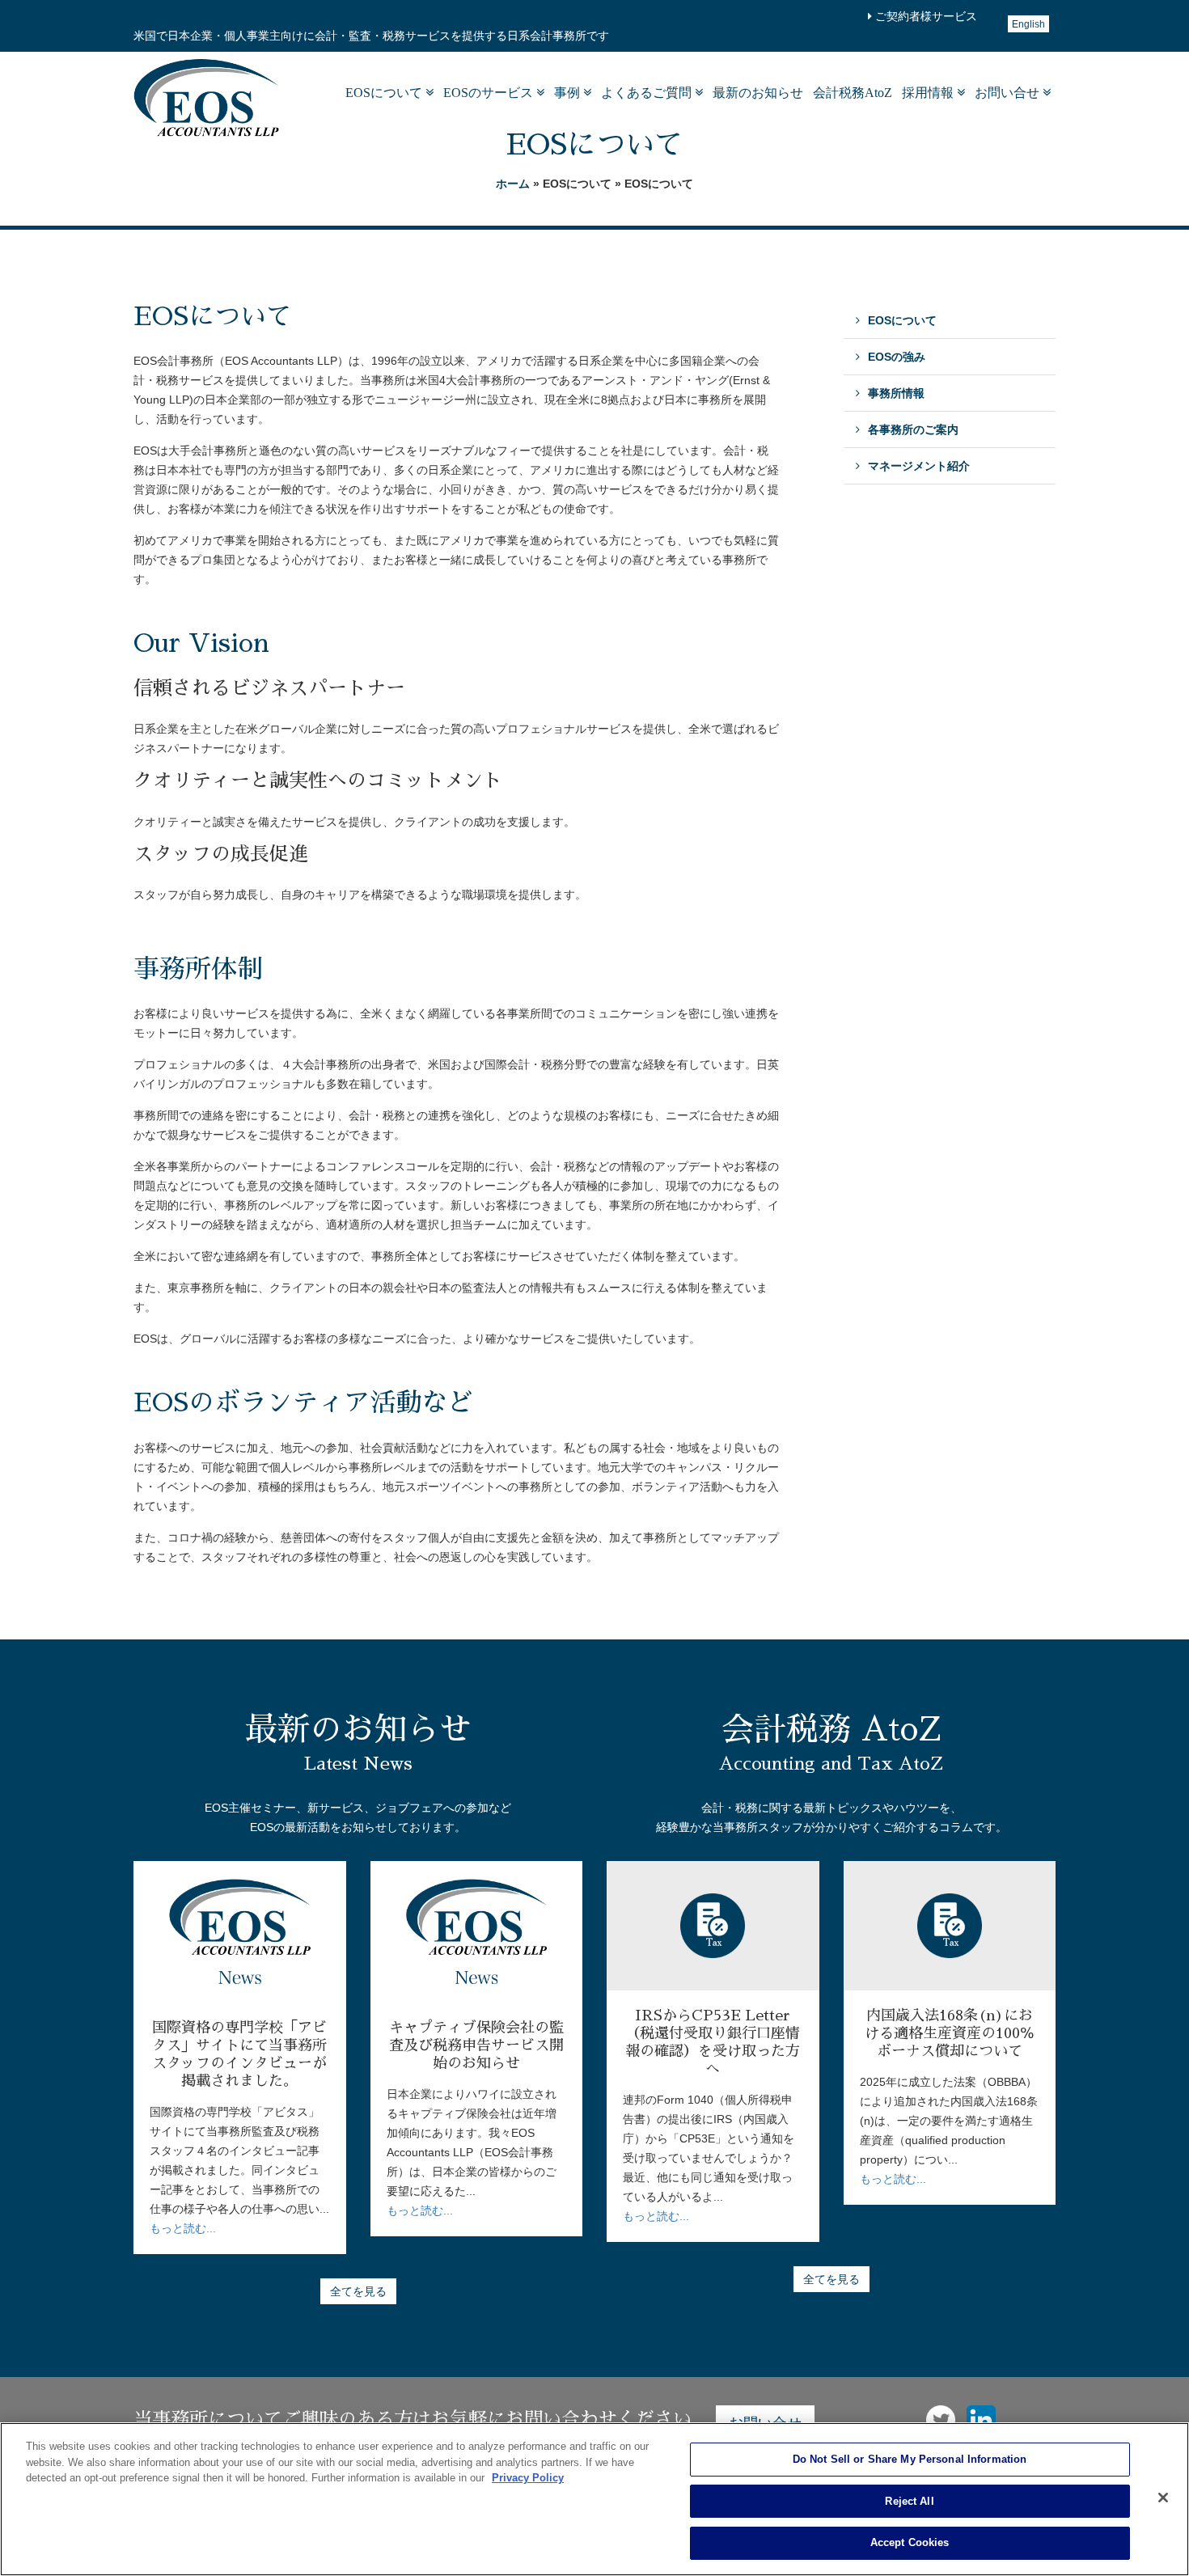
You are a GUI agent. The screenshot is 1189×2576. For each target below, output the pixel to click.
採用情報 (929, 93)
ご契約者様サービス (925, 16)
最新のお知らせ (758, 93)
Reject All (909, 2501)
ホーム (513, 184)
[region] (594, 2499)
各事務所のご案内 (913, 429)
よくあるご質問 (648, 93)
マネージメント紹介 (919, 466)
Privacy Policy (528, 2478)
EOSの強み (897, 357)
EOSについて (385, 93)
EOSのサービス (490, 93)
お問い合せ (1009, 93)
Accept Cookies (910, 2542)
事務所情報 (896, 393)
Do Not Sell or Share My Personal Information (910, 2459)
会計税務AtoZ (853, 93)
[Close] (1163, 2498)
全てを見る (358, 2291)
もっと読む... (183, 2228)
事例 (569, 93)
